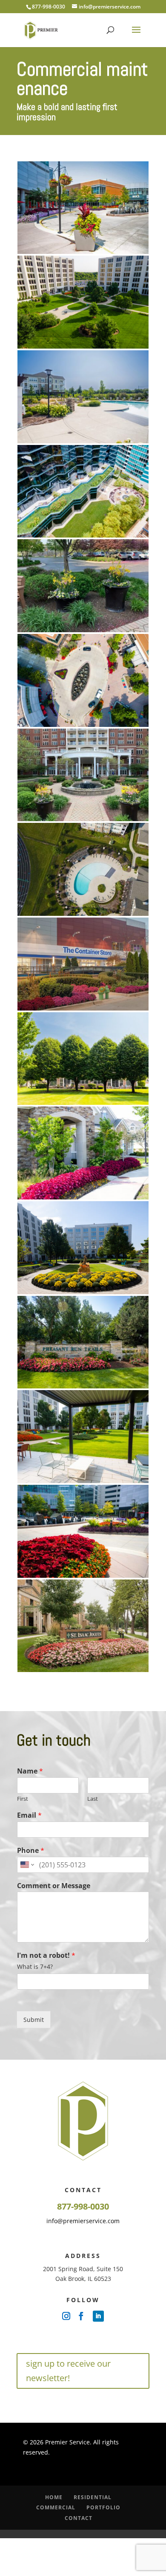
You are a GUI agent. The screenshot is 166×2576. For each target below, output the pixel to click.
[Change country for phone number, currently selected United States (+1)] (27, 1865)
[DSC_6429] (83, 441)
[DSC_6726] (83, 1386)
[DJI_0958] (83, 346)
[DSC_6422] (83, 1197)
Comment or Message (54, 1886)
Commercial (56, 2507)
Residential (93, 2497)
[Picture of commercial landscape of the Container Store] (83, 1008)
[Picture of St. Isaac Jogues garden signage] (83, 1670)
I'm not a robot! (46, 1955)
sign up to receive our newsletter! (68, 2371)
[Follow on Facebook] (81, 2316)
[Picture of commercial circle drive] (83, 819)
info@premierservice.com (83, 2221)
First (23, 1799)
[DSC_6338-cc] (83, 252)
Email (29, 1815)
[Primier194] (83, 1292)
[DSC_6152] (83, 1481)
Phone (31, 1851)
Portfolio (103, 2507)
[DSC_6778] (83, 1102)
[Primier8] (83, 535)
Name (30, 1771)
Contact (79, 2518)
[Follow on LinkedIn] (98, 2316)
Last (93, 1799)
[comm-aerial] (83, 914)
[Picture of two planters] (83, 630)
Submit (34, 2020)
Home (54, 2497)
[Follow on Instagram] (66, 2316)
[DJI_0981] (83, 725)
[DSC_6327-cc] (83, 1575)
